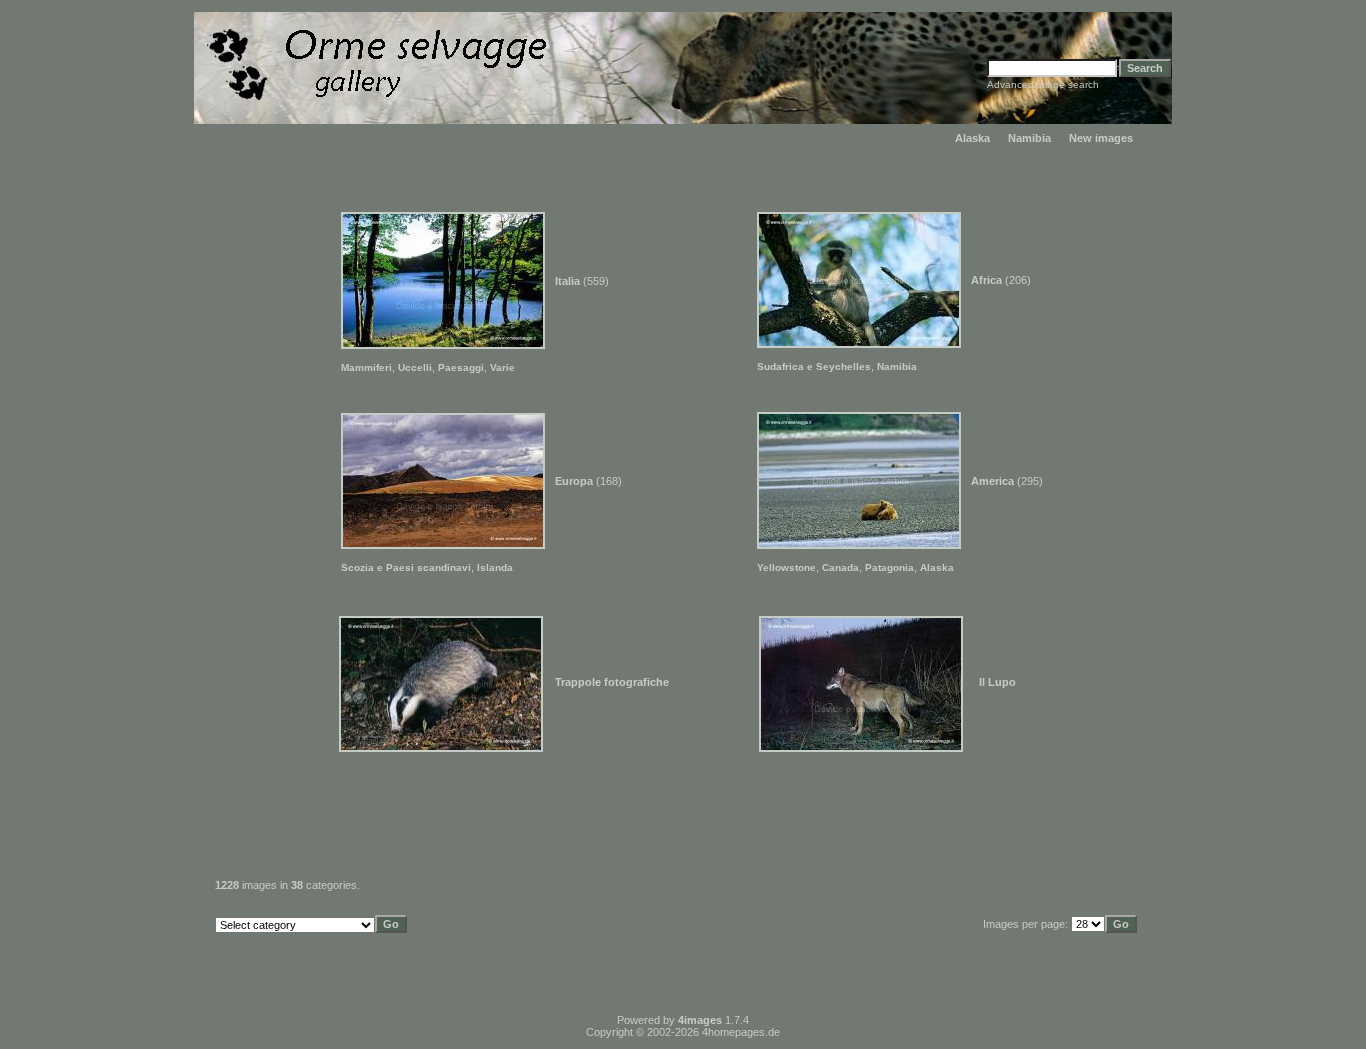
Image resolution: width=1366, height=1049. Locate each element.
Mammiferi (366, 367)
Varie (502, 367)
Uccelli (415, 367)
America (992, 481)
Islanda (495, 567)
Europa (574, 481)
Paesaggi (461, 367)
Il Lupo (997, 682)
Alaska (972, 138)
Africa (986, 280)
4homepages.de (741, 1032)
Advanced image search (1043, 84)
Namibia (1029, 138)
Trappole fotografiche (612, 682)
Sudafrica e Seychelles (814, 366)
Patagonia (889, 567)
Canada (840, 567)
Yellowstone (786, 567)
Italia (567, 281)
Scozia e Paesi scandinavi (406, 567)
